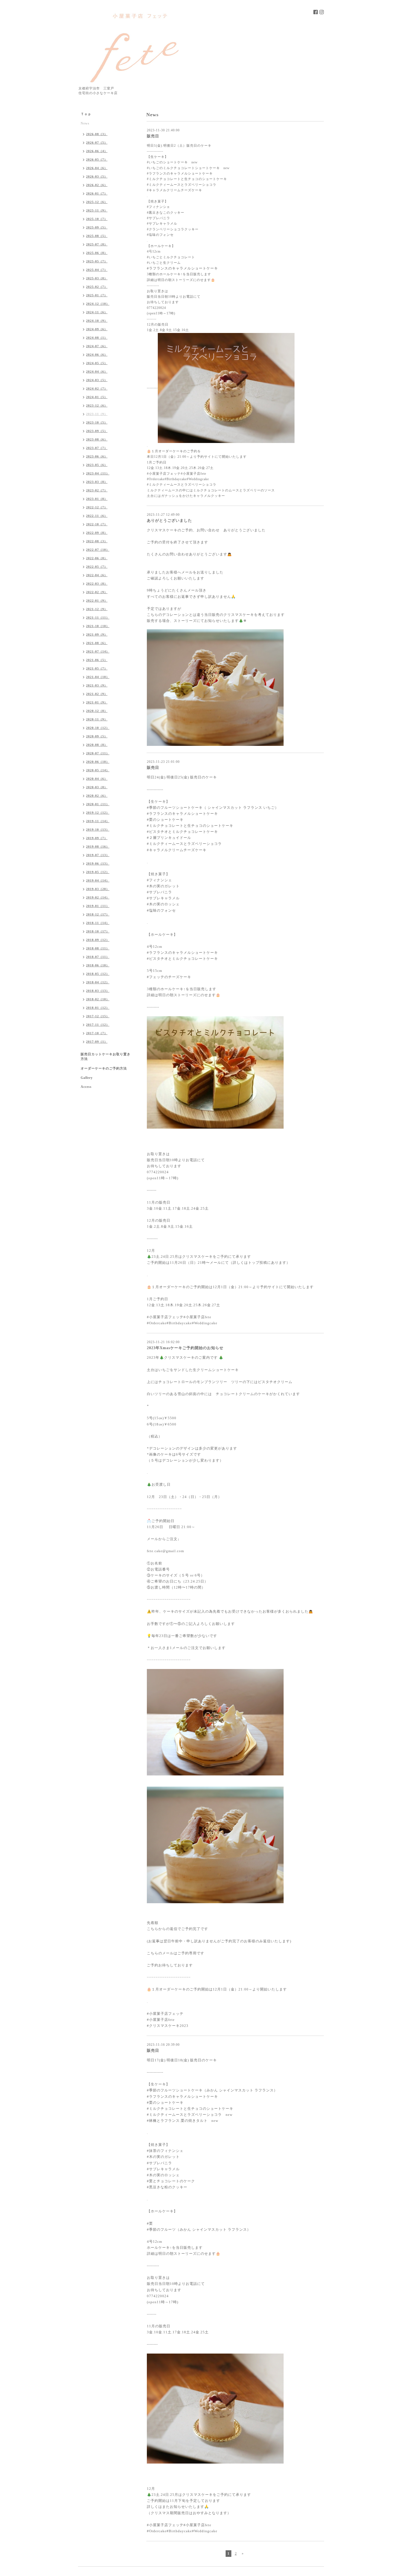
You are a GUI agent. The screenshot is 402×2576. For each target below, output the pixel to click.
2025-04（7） (97, 270)
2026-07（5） (97, 143)
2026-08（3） (97, 134)
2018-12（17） (98, 914)
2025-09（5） (97, 227)
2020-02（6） (97, 796)
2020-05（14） (98, 770)
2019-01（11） (98, 906)
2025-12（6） (97, 202)
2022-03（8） (97, 584)
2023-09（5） (97, 431)
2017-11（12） (98, 1025)
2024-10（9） (97, 321)
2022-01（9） (97, 601)
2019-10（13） (98, 830)
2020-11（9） (97, 719)
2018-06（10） (98, 965)
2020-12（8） (97, 711)
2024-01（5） (97, 397)
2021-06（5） (97, 660)
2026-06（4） (97, 151)
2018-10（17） (98, 931)
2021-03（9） (97, 685)
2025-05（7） (97, 261)
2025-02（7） (97, 287)
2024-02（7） (97, 389)
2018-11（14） (98, 923)
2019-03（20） (98, 889)
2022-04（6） (97, 575)
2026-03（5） (97, 176)
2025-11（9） (97, 210)
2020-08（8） (97, 745)
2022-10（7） (97, 524)
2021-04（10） (98, 677)
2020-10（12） (98, 728)
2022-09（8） (97, 533)
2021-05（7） (97, 668)
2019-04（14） (98, 880)
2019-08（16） (98, 847)
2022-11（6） (97, 516)
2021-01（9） (97, 702)
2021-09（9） (97, 634)
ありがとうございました (169, 521)
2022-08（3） (97, 541)
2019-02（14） (98, 897)
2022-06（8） (97, 558)
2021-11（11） (98, 618)
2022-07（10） (98, 550)
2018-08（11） (98, 948)
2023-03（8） (97, 482)
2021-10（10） (98, 626)
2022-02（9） (97, 592)
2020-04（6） (97, 779)
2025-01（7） (97, 295)
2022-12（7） (97, 507)
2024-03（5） (97, 380)
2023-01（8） (97, 499)
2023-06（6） (97, 456)
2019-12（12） (98, 813)
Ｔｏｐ (86, 114)
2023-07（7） (97, 448)
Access (86, 1087)
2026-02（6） (97, 185)
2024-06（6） (97, 355)
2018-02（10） (98, 999)
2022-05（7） (97, 567)
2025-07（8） (97, 244)
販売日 (153, 136)
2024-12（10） (98, 304)
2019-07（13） (98, 855)
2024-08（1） (97, 338)
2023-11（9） (97, 414)
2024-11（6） (97, 312)
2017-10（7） (97, 1033)
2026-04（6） (97, 168)
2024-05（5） (97, 363)
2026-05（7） (97, 160)
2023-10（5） (97, 422)
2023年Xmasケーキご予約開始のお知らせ (185, 1348)
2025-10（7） (97, 219)
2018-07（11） (98, 957)
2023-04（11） (98, 473)
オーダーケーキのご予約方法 (104, 1068)
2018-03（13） (98, 991)
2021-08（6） (97, 643)
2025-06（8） (97, 253)
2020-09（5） (97, 736)
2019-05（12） (98, 872)
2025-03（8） (97, 278)
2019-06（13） (98, 864)
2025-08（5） (97, 236)
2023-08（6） (97, 439)
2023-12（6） (97, 405)
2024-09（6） (97, 329)
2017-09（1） (97, 1042)
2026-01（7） (97, 193)
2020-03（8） (97, 787)
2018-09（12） (98, 940)
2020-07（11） (98, 753)
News (85, 123)
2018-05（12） (98, 974)
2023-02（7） (97, 490)
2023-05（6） (97, 465)
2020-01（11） (98, 804)
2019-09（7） (97, 838)
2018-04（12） (98, 982)
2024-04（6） (97, 372)
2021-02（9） (97, 694)
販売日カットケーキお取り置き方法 (106, 1057)
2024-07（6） (97, 346)
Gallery (87, 1078)
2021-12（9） (97, 609)
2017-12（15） (98, 1016)
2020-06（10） (98, 762)
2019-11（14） (98, 821)
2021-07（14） (98, 651)
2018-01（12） (98, 1008)
